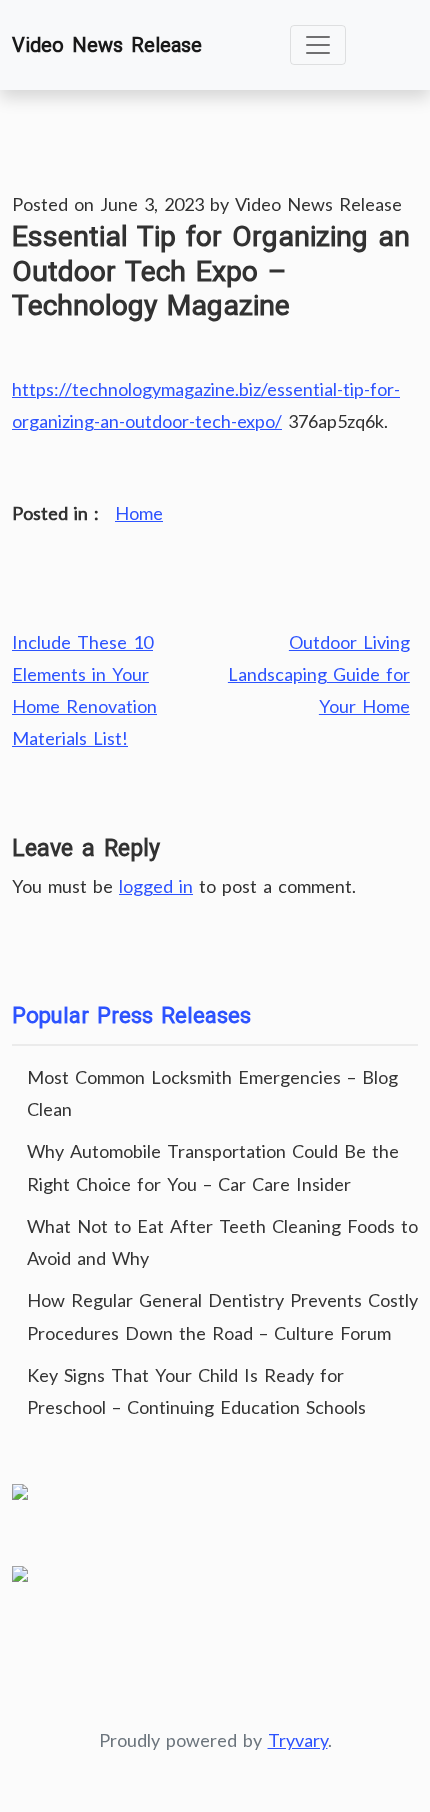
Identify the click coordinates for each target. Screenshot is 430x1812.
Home (139, 513)
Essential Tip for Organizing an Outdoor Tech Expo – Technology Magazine (211, 270)
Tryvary (298, 1740)
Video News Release (107, 45)
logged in (156, 886)
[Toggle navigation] (318, 45)
